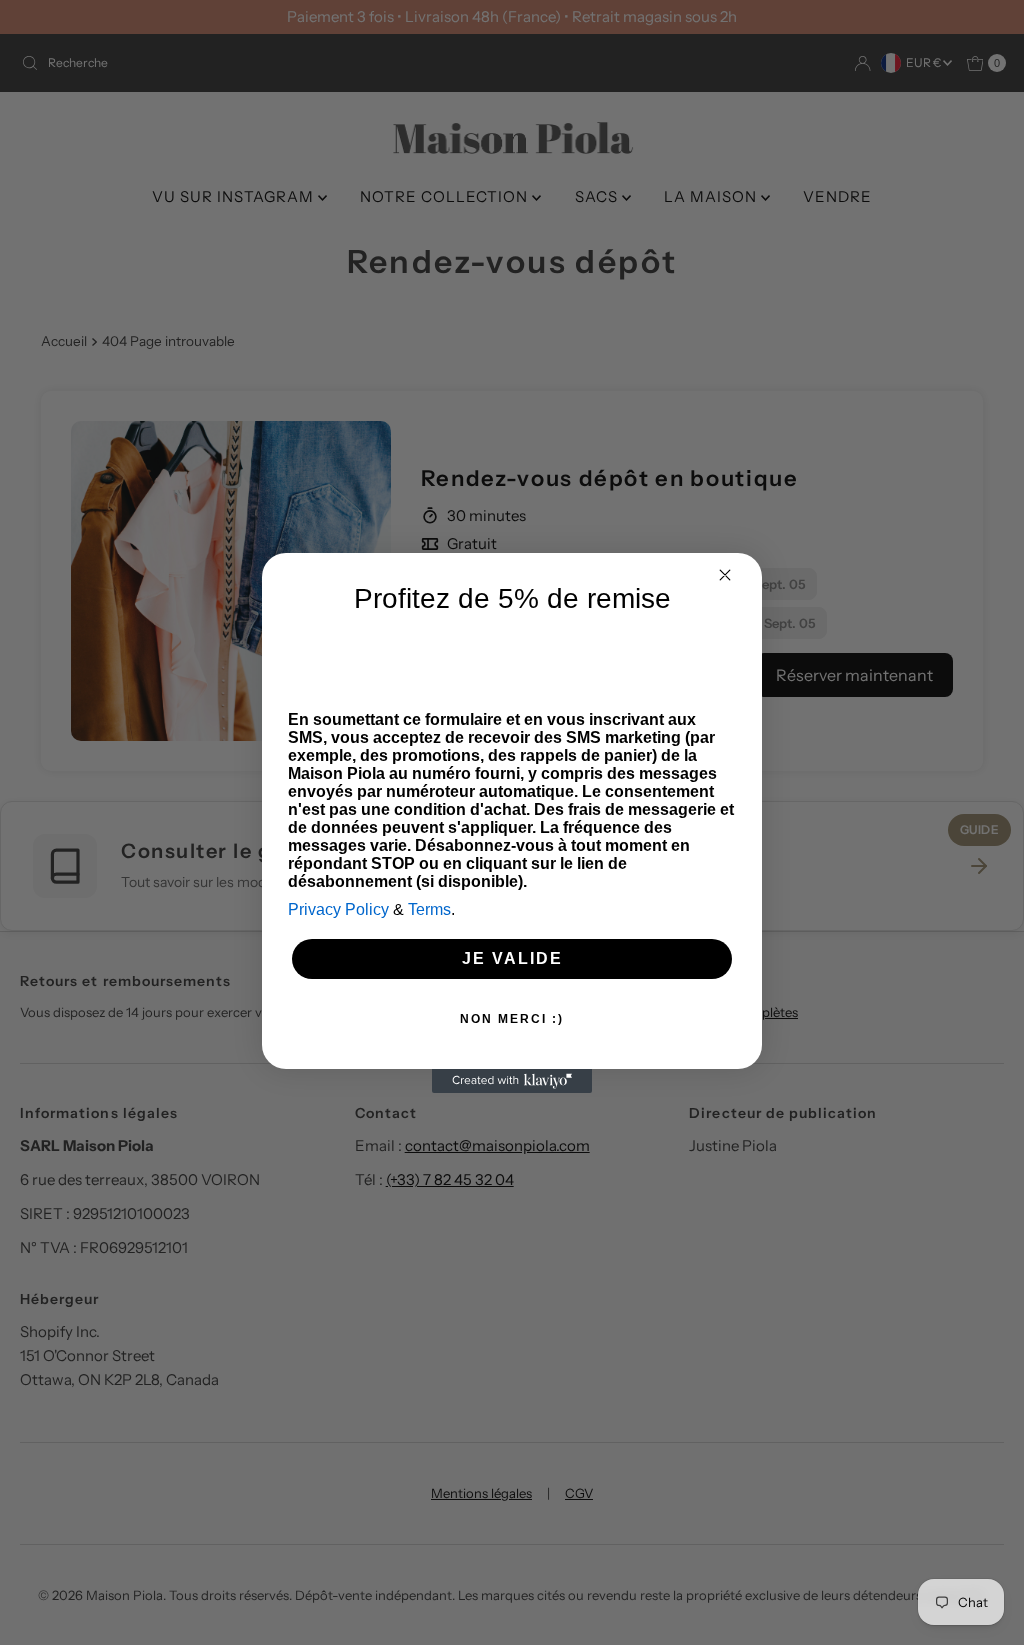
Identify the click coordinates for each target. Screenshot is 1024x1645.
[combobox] (320, 655)
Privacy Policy (338, 909)
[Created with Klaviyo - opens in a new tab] (512, 1081)
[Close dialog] (725, 575)
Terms (429, 909)
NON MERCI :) (512, 1019)
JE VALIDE (512, 958)
